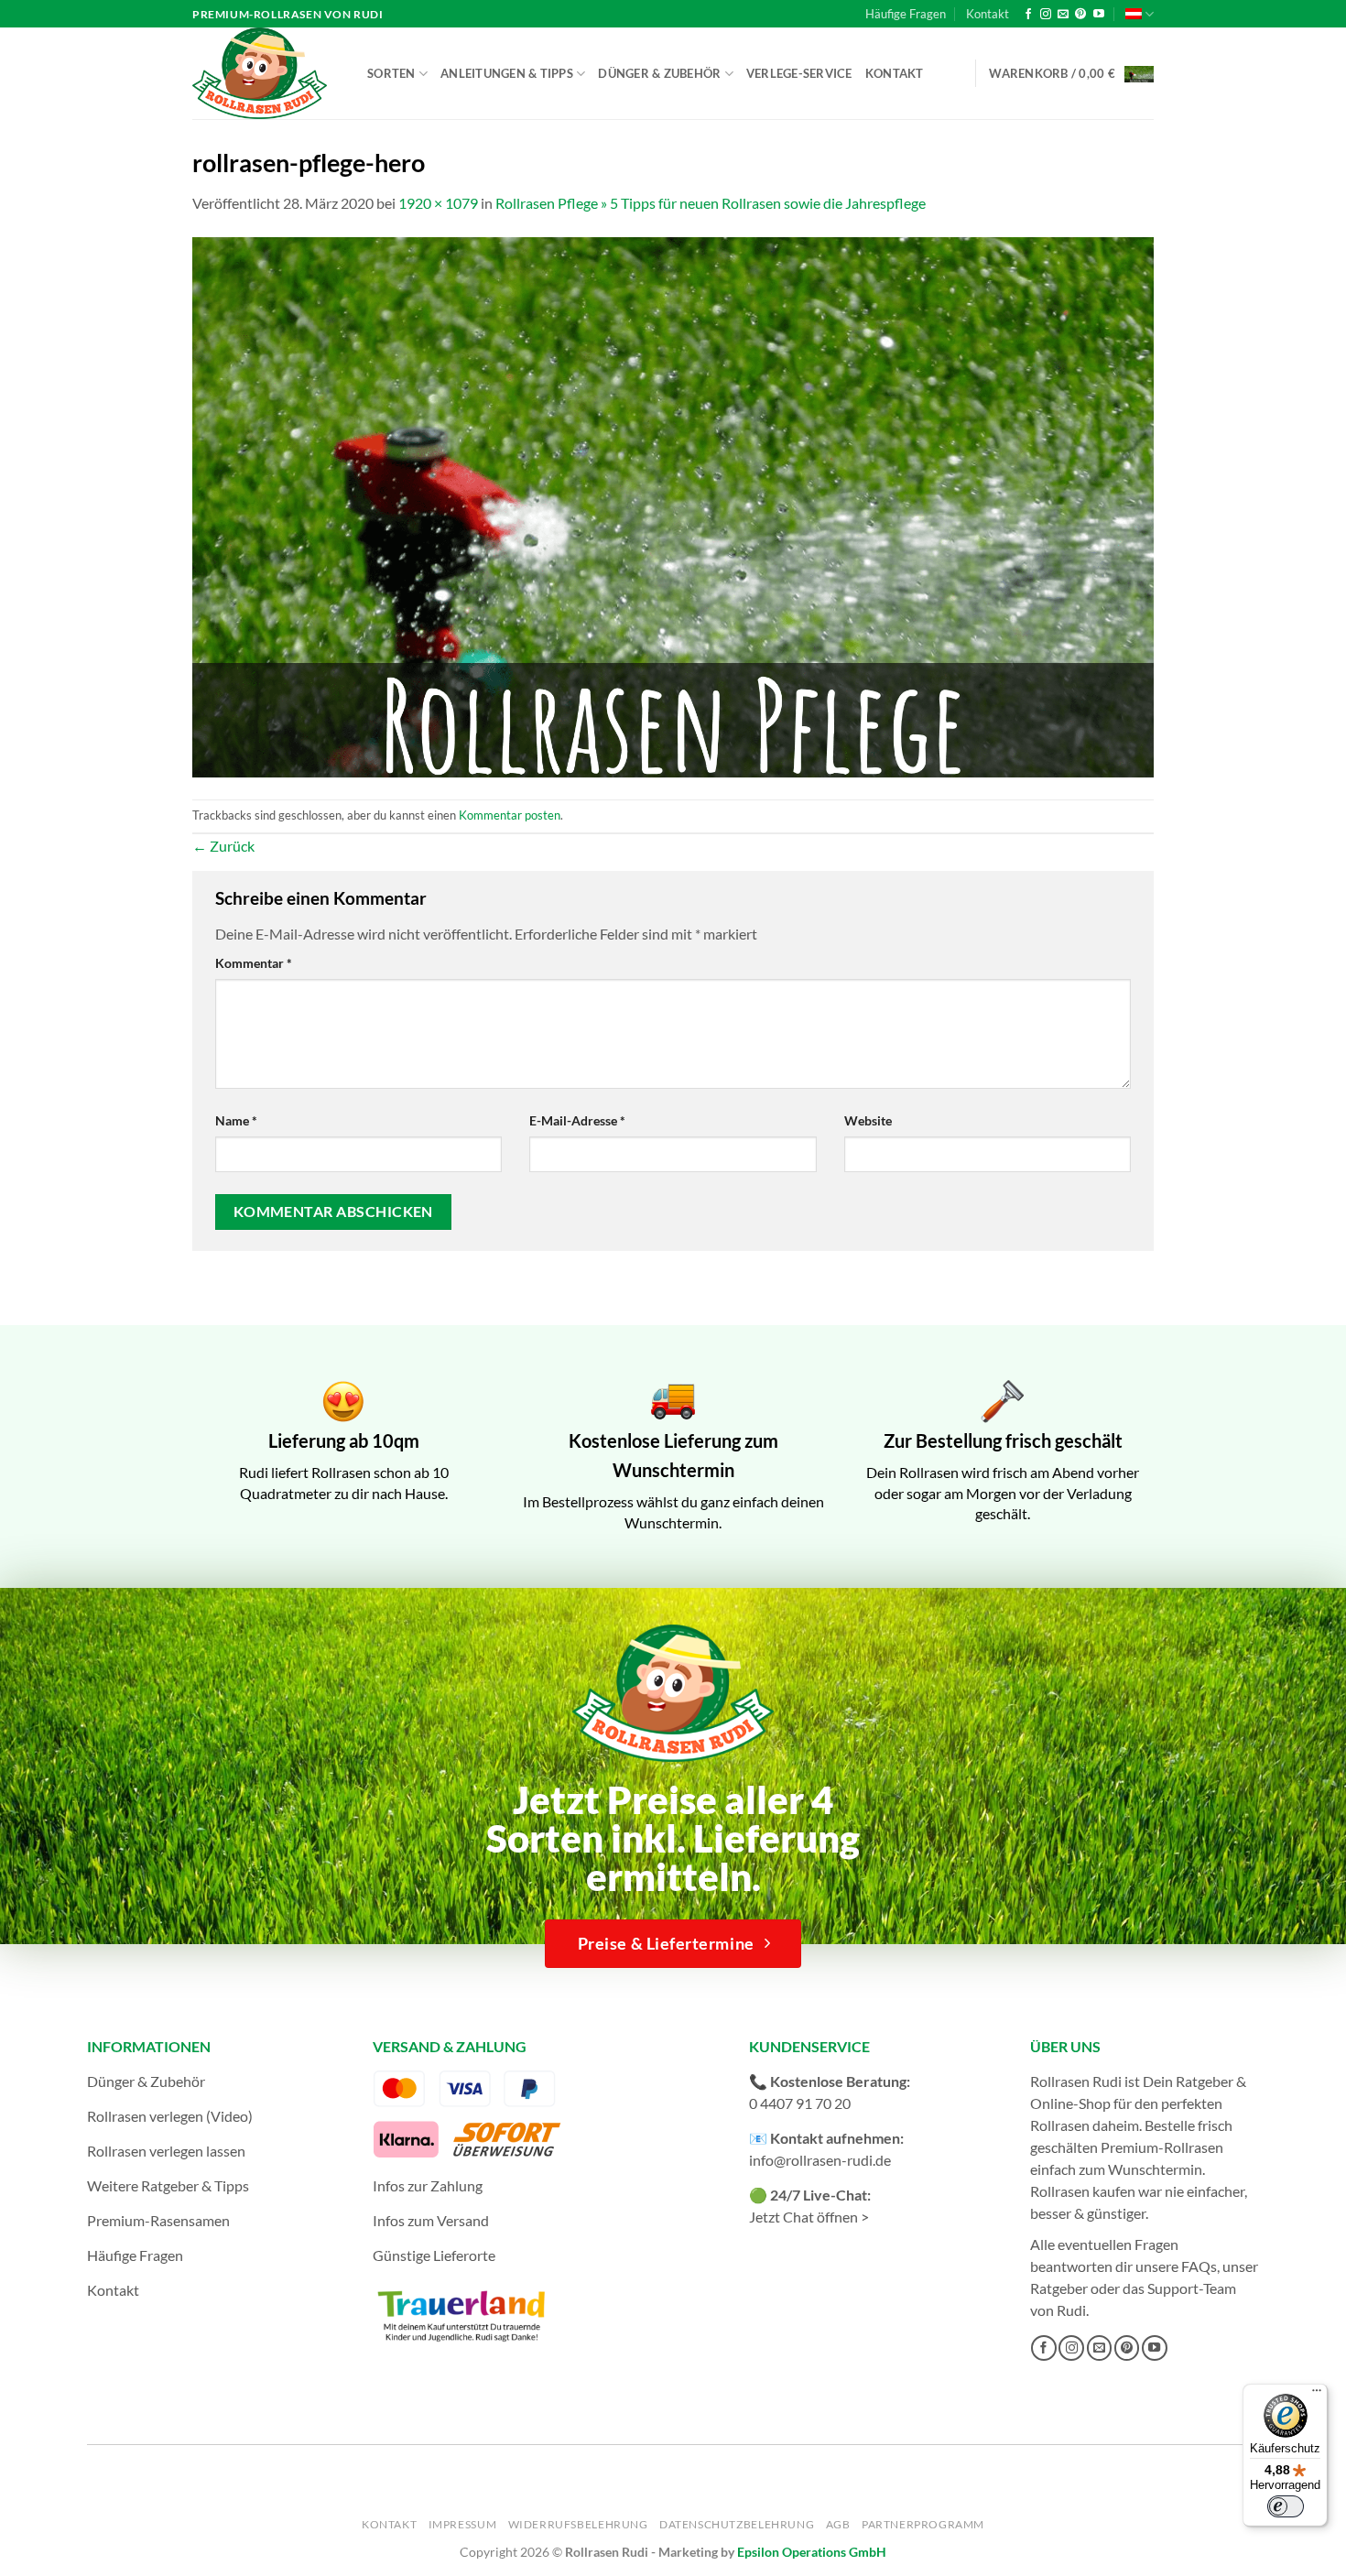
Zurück (223, 846)
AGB (838, 2524)
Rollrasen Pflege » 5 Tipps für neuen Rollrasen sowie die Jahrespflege (711, 203)
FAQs (1199, 2266)
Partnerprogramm (923, 2524)
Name (236, 1120)
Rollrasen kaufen (1083, 2191)
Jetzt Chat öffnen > (809, 2217)
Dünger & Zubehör (659, 73)
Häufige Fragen (906, 14)
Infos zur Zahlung (428, 2185)
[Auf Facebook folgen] (1028, 15)
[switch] (1286, 2506)
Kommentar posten (510, 815)
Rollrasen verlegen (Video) (170, 2116)
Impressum (463, 2524)
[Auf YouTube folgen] (1099, 15)
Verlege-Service (799, 73)
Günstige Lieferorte (434, 2255)
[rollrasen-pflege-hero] (673, 505)
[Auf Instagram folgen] (1046, 15)
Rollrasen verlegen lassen (166, 2151)
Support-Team (1192, 2288)
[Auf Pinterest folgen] (1080, 15)
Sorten (391, 73)
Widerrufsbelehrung (578, 2524)
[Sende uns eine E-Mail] (1063, 15)
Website (868, 1120)
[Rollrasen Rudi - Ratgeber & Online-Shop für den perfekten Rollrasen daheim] (263, 73)
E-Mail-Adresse (577, 1120)
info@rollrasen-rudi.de (820, 2160)
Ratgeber (1059, 2288)
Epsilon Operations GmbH (812, 2552)
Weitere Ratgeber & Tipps (168, 2185)
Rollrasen (1060, 2125)
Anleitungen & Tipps (507, 73)
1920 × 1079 (438, 203)
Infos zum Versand (431, 2220)
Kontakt (988, 14)
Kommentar (254, 963)
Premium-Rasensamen (158, 2220)
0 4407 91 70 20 (800, 2103)
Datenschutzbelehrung (737, 2524)
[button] (1071, 74)
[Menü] (1317, 2395)
